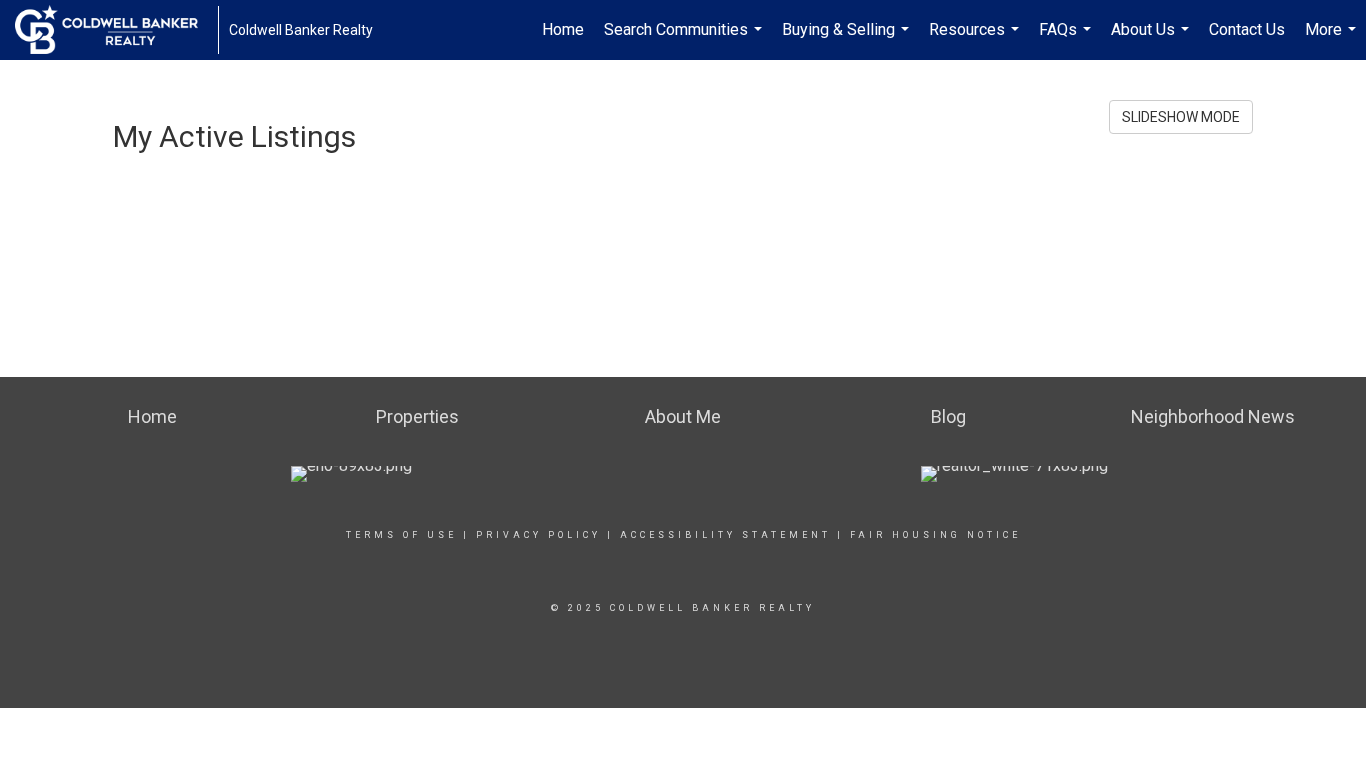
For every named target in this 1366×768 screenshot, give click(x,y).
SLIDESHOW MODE (1181, 117)
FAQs (1067, 40)
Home (563, 29)
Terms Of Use (401, 535)
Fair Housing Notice (935, 535)
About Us (1152, 40)
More (1333, 40)
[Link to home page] (116, 30)
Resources (976, 40)
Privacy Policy (538, 535)
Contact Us (1247, 29)
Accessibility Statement (725, 535)
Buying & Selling (848, 40)
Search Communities (685, 40)
